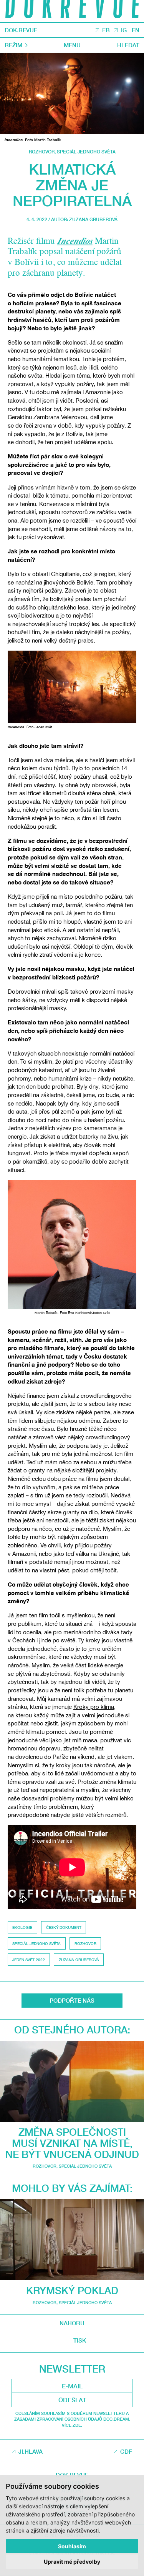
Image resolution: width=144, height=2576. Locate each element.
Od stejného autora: (72, 2030)
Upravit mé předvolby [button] (72, 2562)
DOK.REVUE (21, 30)
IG (124, 30)
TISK (80, 2340)
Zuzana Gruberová (93, 219)
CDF (126, 2451)
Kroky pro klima (94, 1707)
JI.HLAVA (31, 2451)
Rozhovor (42, 152)
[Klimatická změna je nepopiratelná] (72, 94)
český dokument (64, 1927)
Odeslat (72, 2400)
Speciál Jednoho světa (86, 152)
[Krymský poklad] (72, 2240)
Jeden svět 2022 (29, 1960)
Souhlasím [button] (72, 2546)
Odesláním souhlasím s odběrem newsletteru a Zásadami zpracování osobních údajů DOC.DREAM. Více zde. (72, 2419)
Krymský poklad (72, 2290)
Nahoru (72, 2323)
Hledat (128, 45)
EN (136, 30)
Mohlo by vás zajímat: (72, 2188)
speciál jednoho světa (36, 1943)
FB (106, 30)
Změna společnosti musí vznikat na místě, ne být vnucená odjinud (72, 2143)
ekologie (22, 1927)
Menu (72, 45)
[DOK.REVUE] (72, 11)
